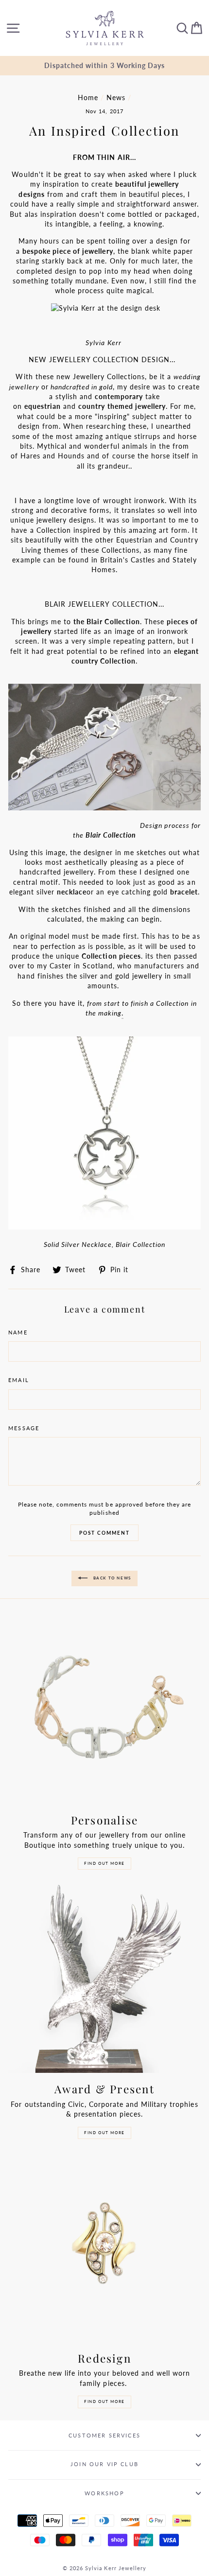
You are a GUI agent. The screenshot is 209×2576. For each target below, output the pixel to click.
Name (18, 1332)
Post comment (104, 1533)
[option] (104, 66)
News (116, 98)
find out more (104, 2401)
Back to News (111, 1578)
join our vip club (104, 2464)
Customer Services (104, 2435)
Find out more (104, 1863)
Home (88, 98)
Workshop (104, 2493)
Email (19, 1380)
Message (24, 1428)
